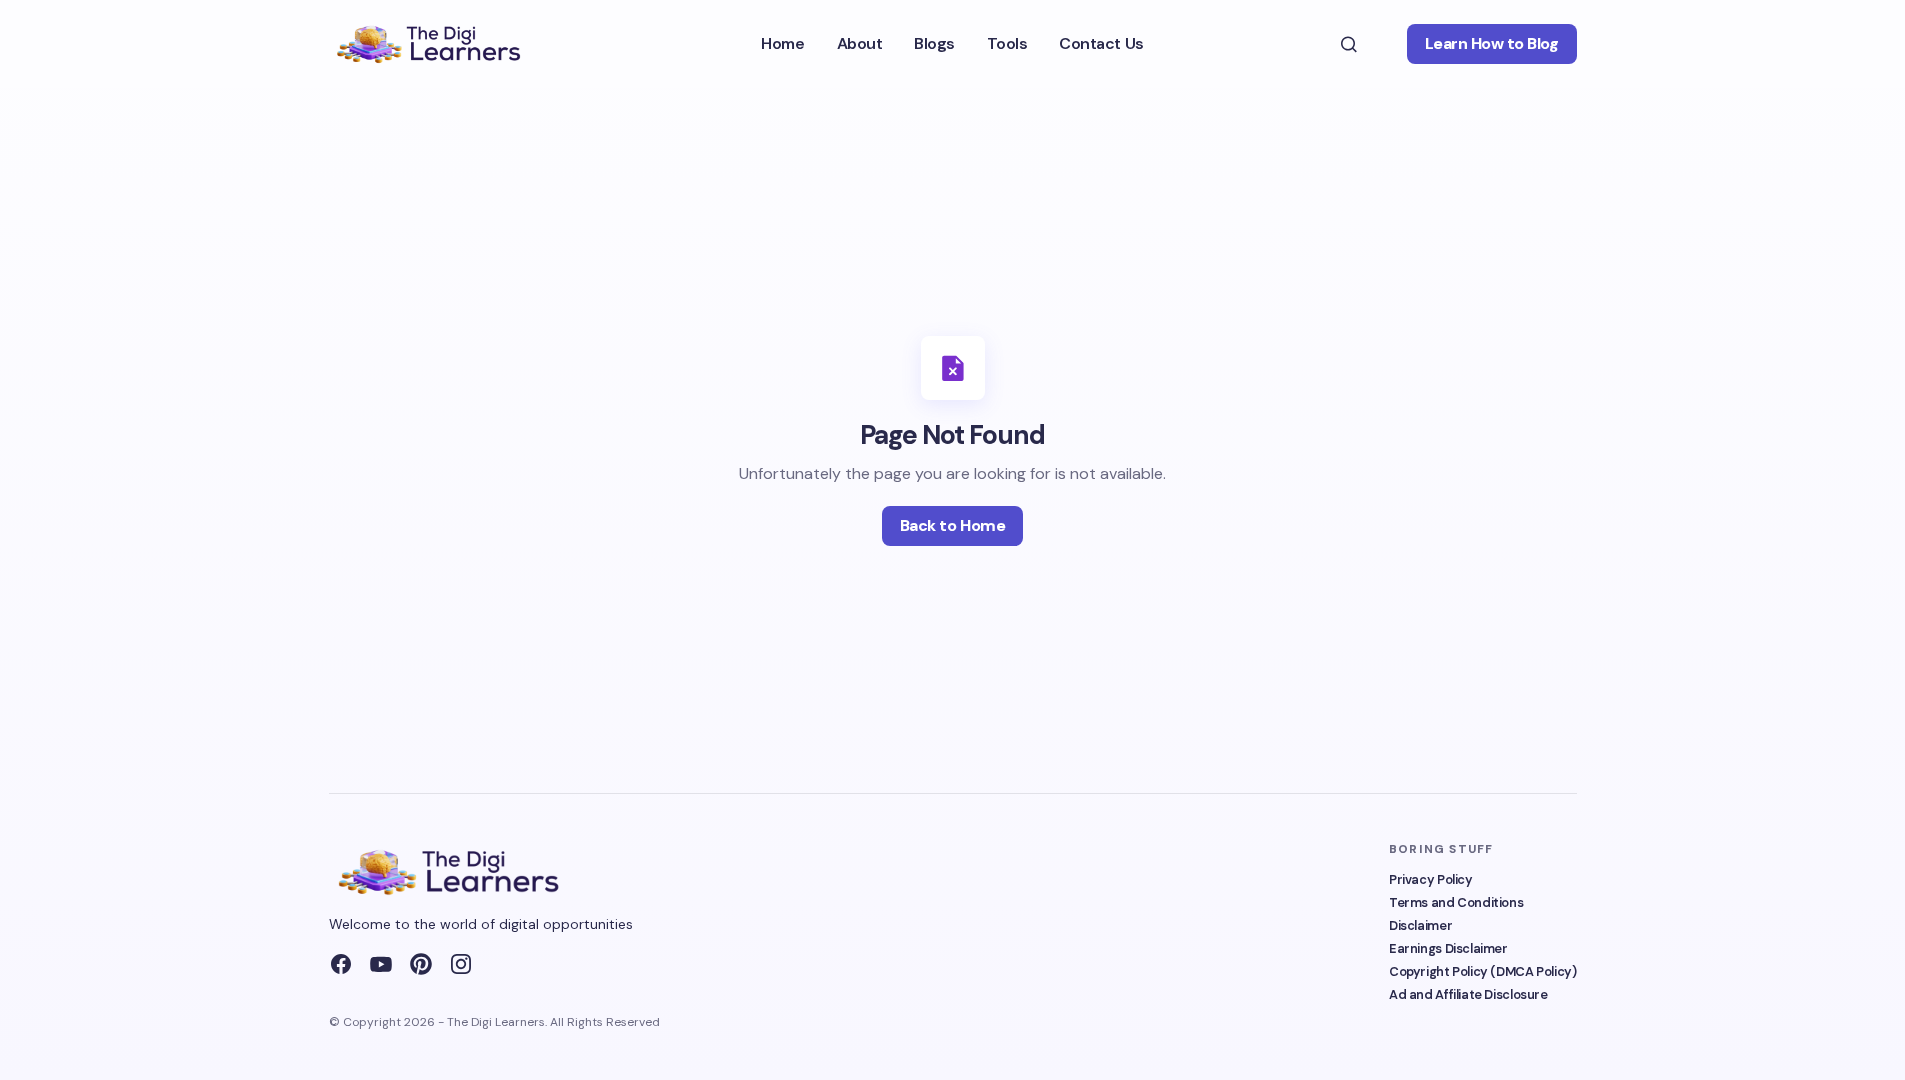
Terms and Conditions (1456, 902)
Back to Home (952, 525)
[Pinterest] (421, 964)
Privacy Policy (1431, 879)
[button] (1349, 44)
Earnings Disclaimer (1448, 948)
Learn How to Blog (1492, 43)
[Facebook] (341, 964)
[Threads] (461, 964)
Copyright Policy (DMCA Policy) (1482, 971)
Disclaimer (1420, 925)
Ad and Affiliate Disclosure (1468, 994)
